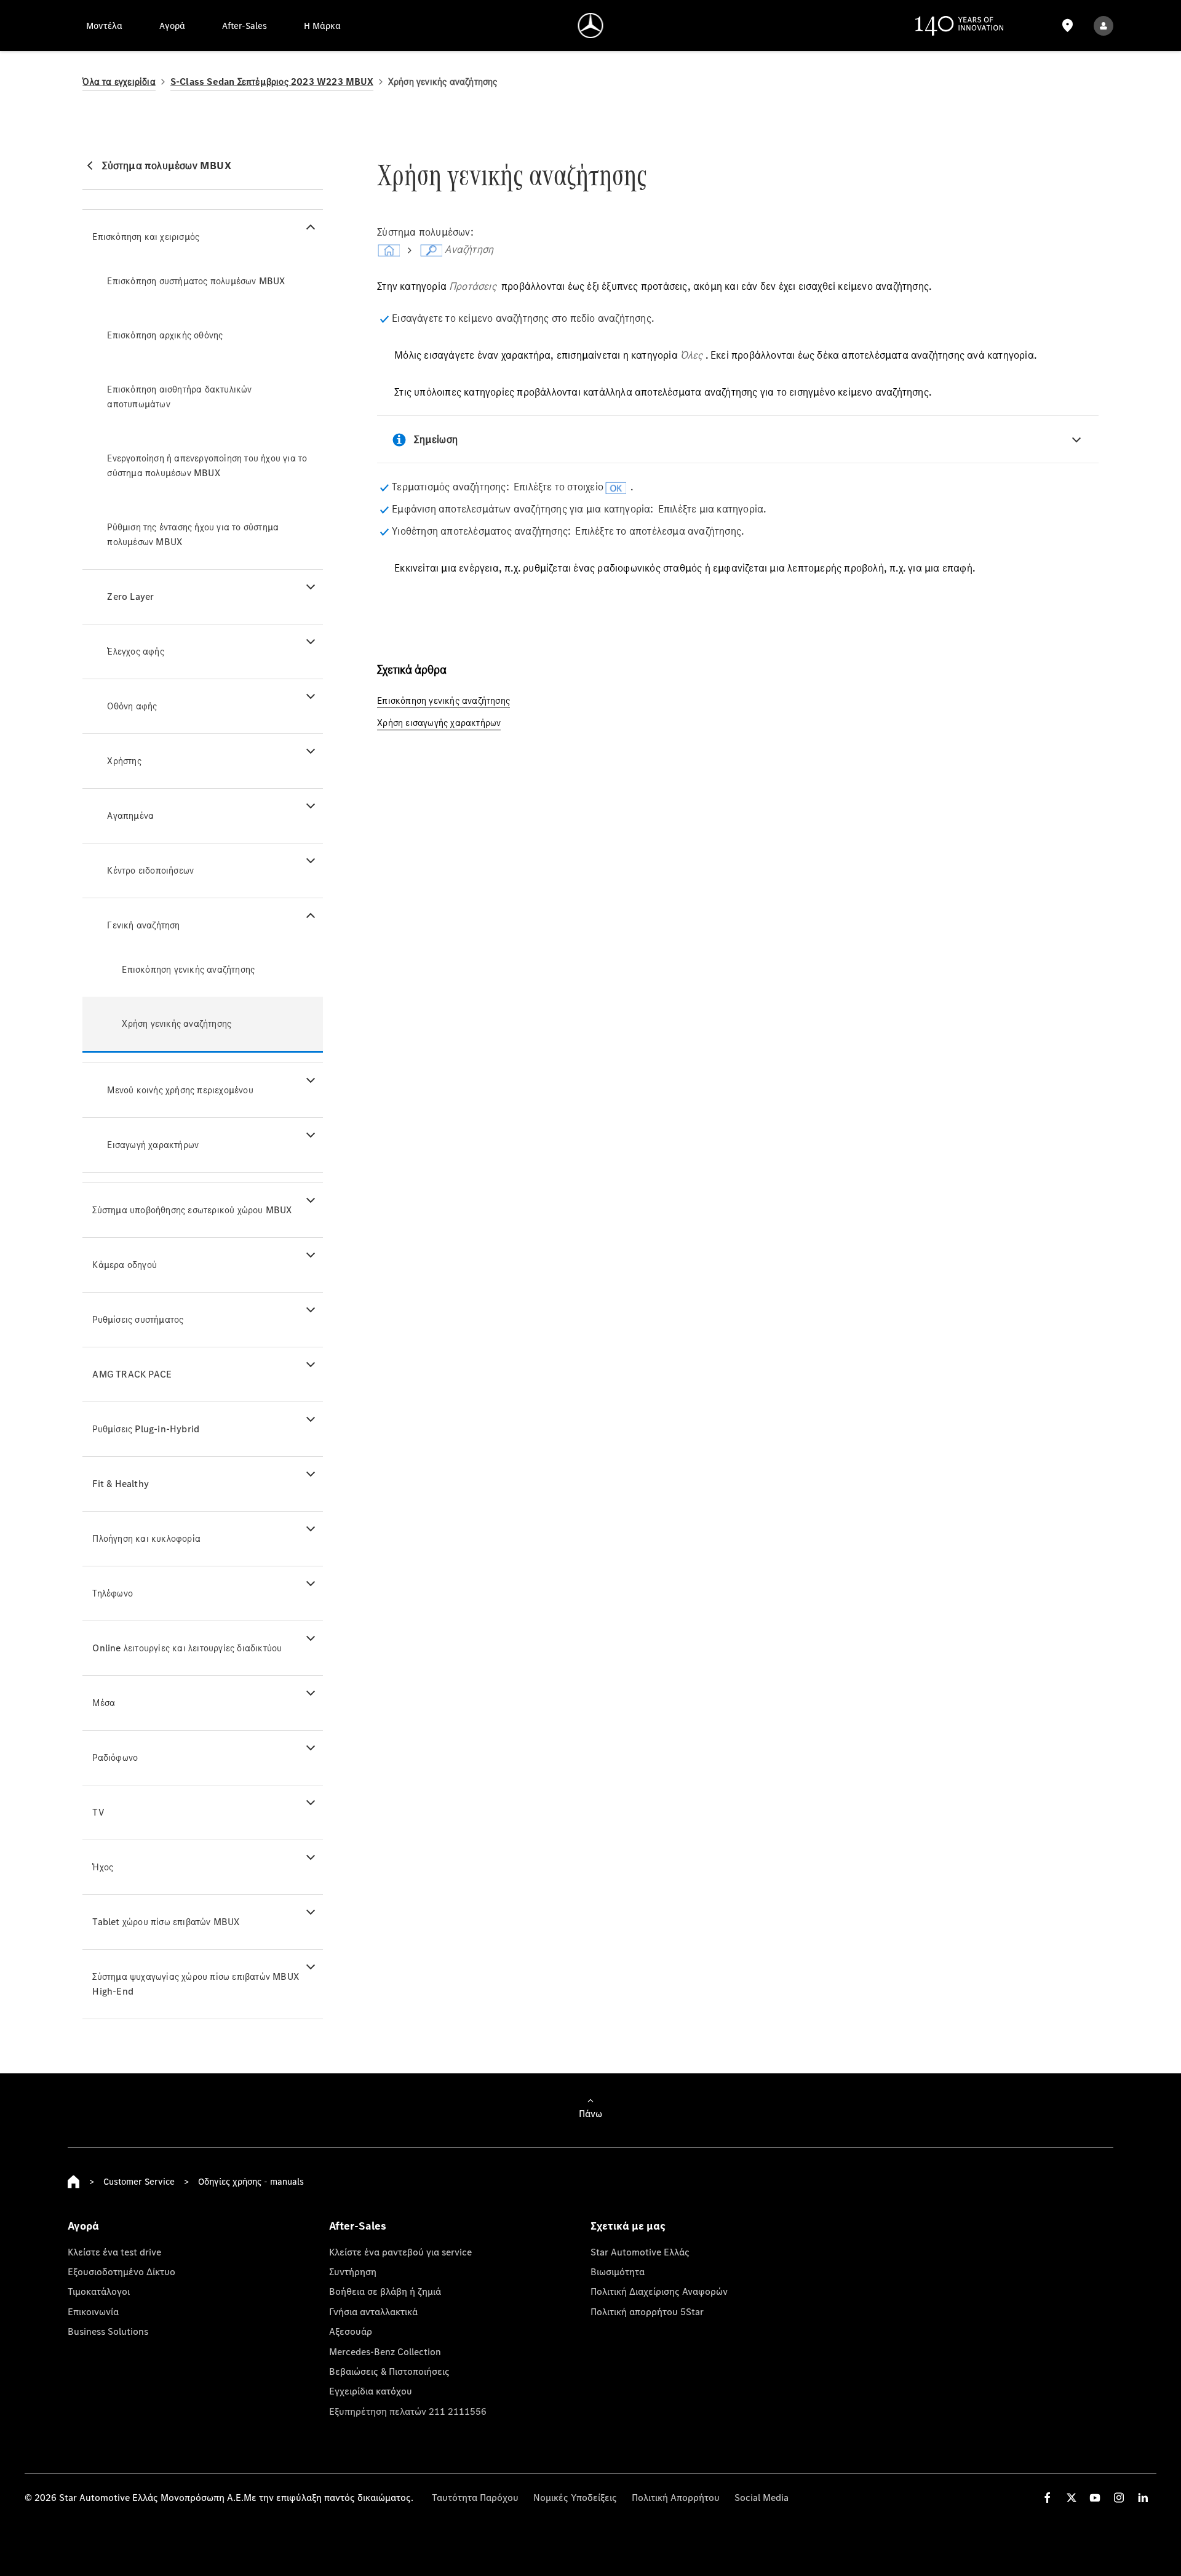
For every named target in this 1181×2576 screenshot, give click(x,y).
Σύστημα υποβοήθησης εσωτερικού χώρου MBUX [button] (192, 1210)
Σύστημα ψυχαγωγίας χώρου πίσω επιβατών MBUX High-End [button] (196, 1984)
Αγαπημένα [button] (130, 815)
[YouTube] (1095, 2498)
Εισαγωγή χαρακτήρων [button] (153, 1145)
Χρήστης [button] (124, 761)
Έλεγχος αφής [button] (135, 651)
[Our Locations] (1067, 26)
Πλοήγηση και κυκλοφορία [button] (146, 1538)
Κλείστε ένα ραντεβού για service (400, 2252)
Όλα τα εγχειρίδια (119, 82)
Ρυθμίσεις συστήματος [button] (138, 1319)
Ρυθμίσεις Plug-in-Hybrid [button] (146, 1429)
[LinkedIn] (1143, 2498)
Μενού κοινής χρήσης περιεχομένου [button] (180, 1090)
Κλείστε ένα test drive (114, 2252)
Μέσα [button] (104, 1703)
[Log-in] (1103, 26)
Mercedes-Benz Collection (385, 2351)
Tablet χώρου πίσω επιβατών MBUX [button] (166, 1922)
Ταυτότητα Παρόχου (475, 2497)
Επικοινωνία (93, 2311)
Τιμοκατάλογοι (99, 2291)
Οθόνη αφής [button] (132, 706)
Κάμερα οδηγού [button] (125, 1265)
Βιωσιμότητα (618, 2271)
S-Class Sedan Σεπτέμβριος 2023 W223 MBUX (272, 82)
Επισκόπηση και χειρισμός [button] (146, 237)
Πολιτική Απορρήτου (676, 2497)
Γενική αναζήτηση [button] (143, 925)
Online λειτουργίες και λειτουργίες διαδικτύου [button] (187, 1648)
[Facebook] (1048, 2498)
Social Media (761, 2497)
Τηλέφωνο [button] (113, 1593)
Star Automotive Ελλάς (640, 2252)
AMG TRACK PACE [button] (132, 1374)
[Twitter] (1072, 2498)
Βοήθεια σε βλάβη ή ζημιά (385, 2291)
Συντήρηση (353, 2271)
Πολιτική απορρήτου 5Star (647, 2311)
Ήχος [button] (103, 1867)
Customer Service (139, 2181)
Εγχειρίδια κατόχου (371, 2391)
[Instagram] (1119, 2498)
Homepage (74, 2182)
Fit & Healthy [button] (121, 1484)
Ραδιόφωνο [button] (115, 1757)
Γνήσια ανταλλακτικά (373, 2311)
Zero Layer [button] (130, 596)
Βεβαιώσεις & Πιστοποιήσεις (389, 2371)
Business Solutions (108, 2331)
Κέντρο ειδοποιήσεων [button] (150, 870)
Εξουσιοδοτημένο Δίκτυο (121, 2271)
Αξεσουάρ (351, 2331)
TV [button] (98, 1812)
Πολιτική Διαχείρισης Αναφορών (659, 2291)
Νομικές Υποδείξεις (575, 2497)
